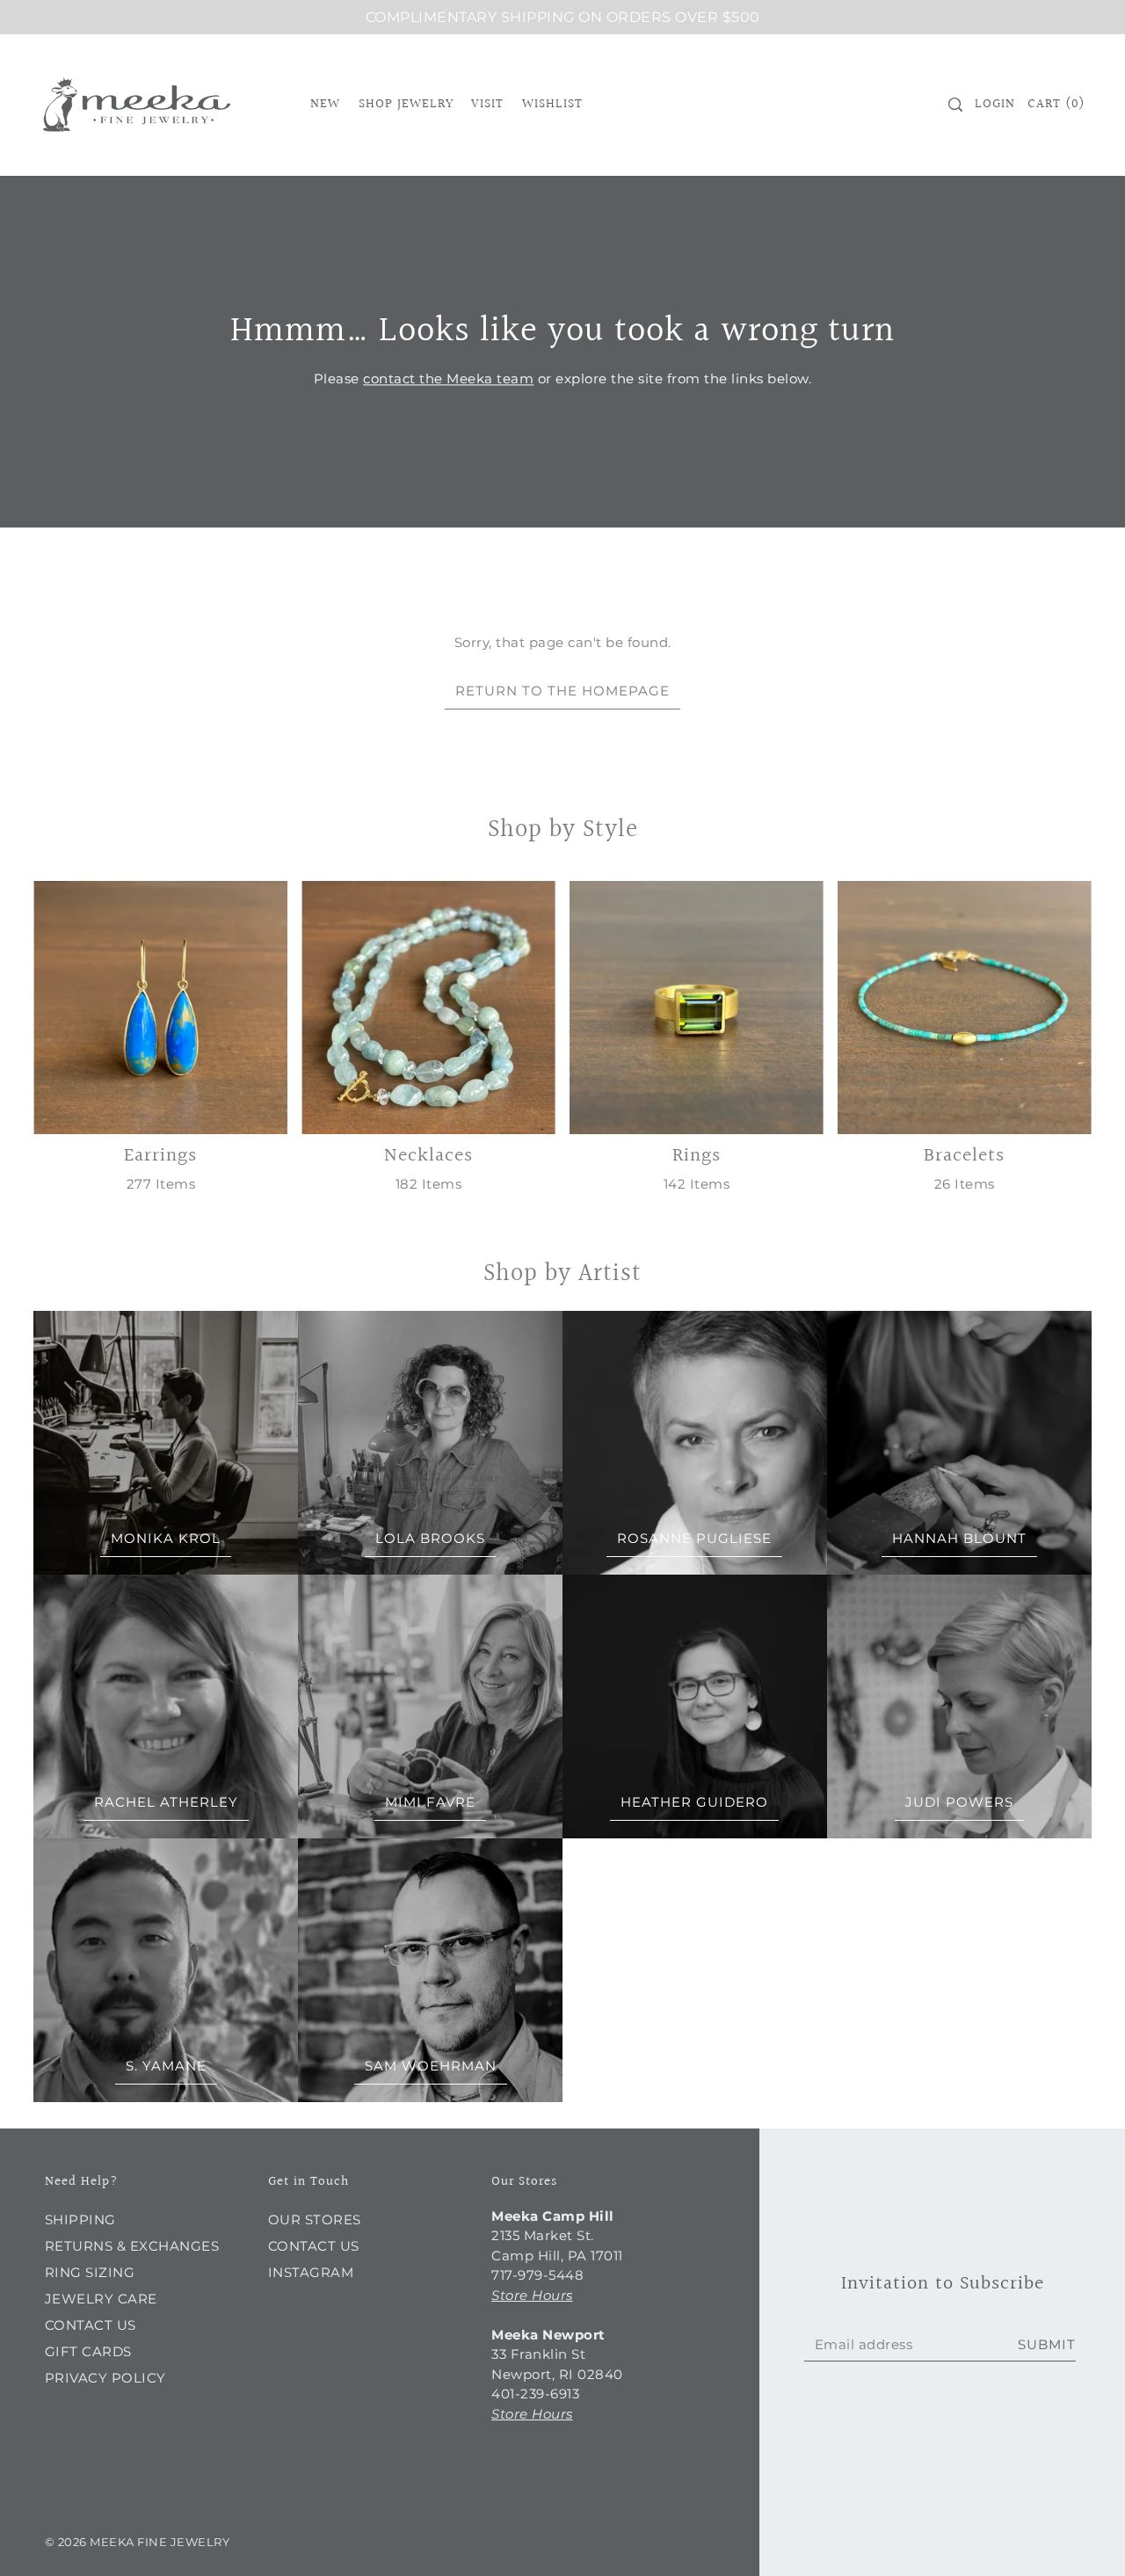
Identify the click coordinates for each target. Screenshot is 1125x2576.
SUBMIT (1047, 2344)
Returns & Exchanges (132, 2246)
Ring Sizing (90, 2272)
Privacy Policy (105, 2378)
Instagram (311, 2272)
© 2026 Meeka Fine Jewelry (138, 2542)
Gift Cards (88, 2351)
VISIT (487, 104)
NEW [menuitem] (325, 104)
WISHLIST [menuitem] (552, 104)
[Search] (955, 105)
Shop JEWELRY (406, 104)
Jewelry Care (101, 2299)
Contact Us (91, 2325)
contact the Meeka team (448, 378)
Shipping (80, 2219)
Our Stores (315, 2219)
